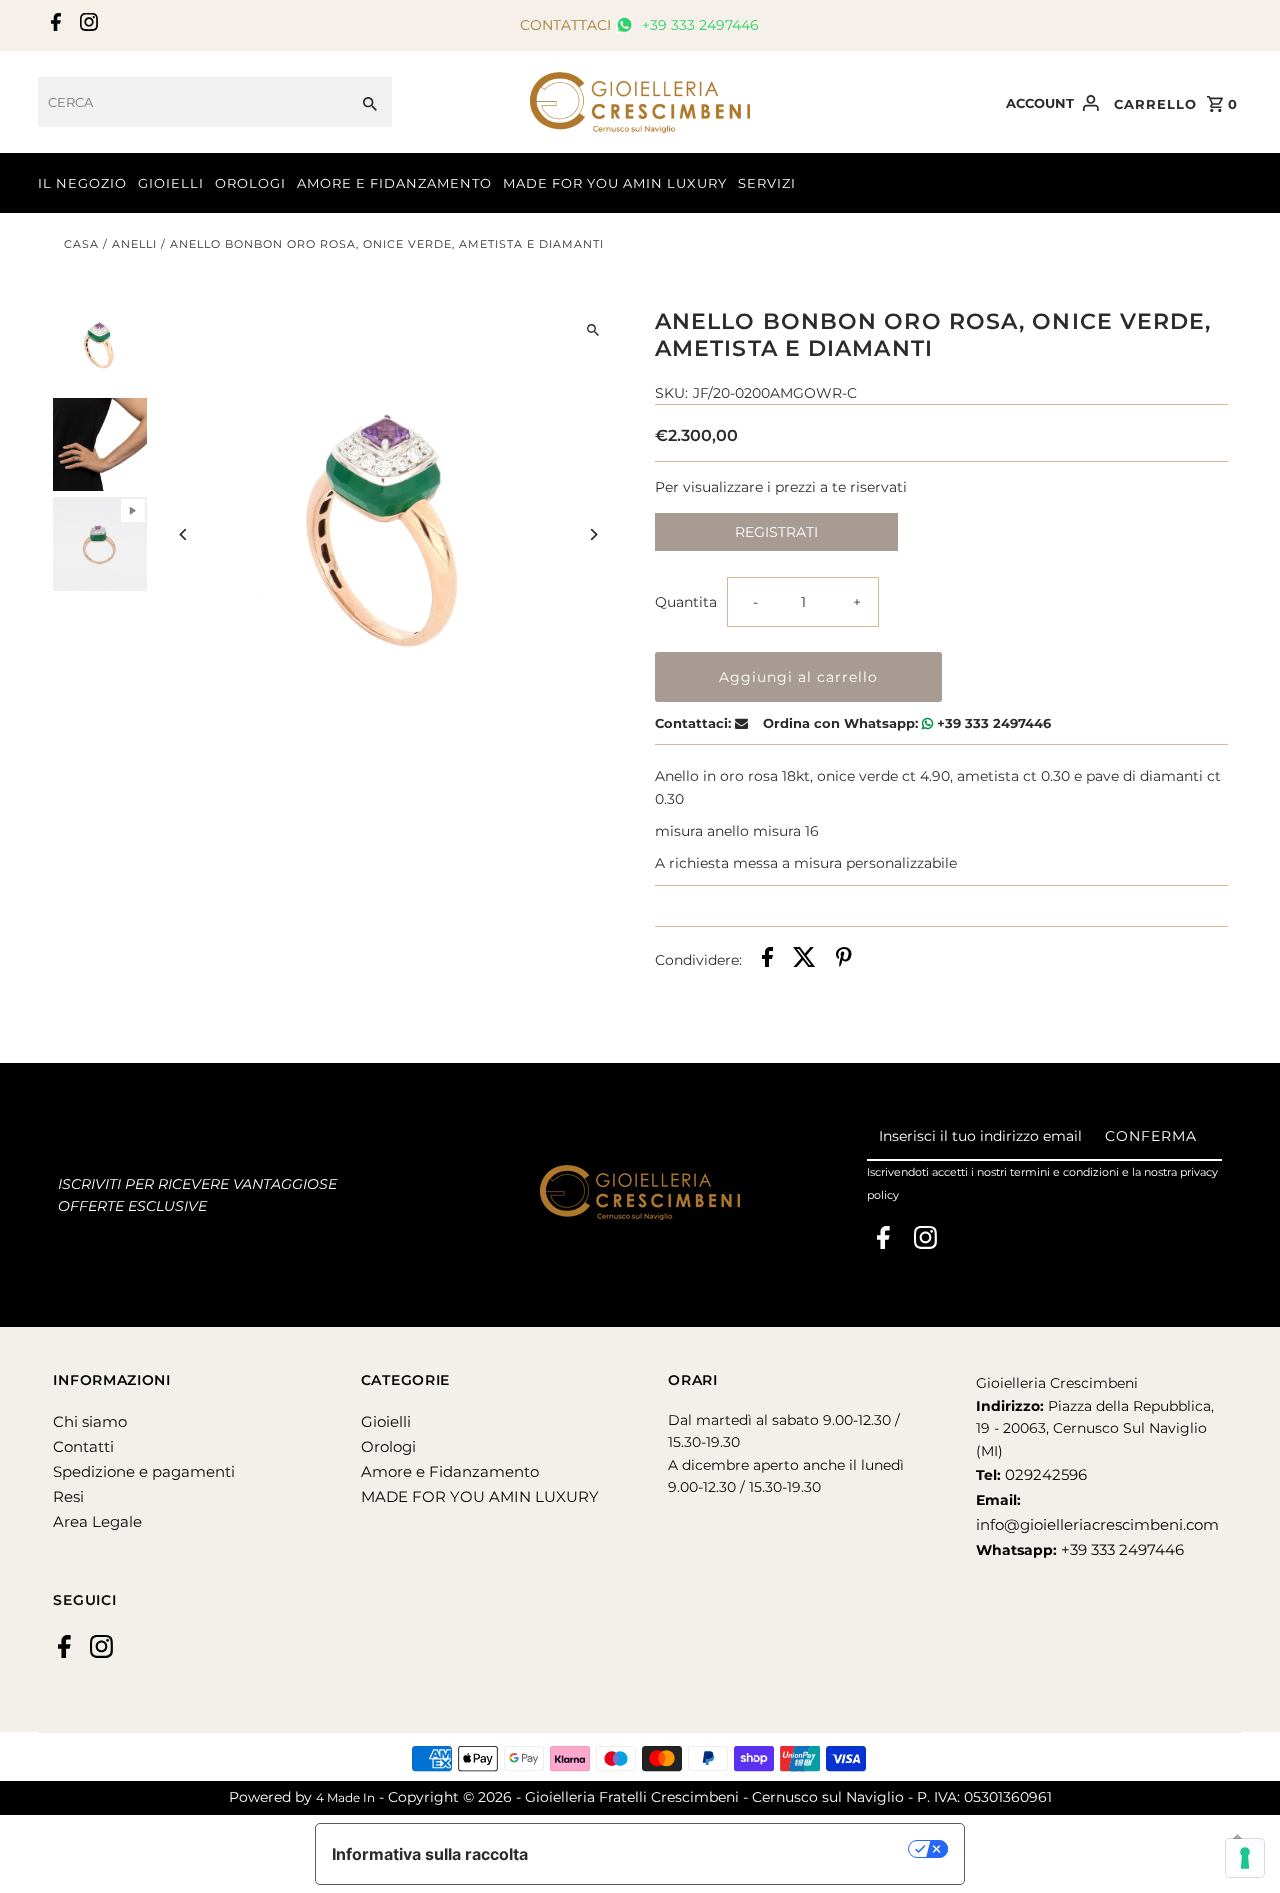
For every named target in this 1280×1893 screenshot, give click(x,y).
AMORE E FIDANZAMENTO (394, 183)
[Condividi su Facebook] (767, 960)
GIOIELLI (171, 183)
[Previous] (184, 534)
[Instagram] (86, 26)
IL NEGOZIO (82, 183)
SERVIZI (767, 183)
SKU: (671, 393)
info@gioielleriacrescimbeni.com (1097, 1524)
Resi (68, 1496)
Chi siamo (90, 1421)
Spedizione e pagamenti (144, 1471)
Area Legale (97, 1521)
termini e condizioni (1064, 1172)
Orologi (388, 1446)
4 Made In (345, 1797)
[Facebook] (53, 26)
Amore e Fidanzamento (450, 1471)
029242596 (1044, 1474)
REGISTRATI (776, 532)
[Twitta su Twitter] (804, 960)
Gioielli (386, 1421)
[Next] (592, 534)
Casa (81, 244)
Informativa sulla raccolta (430, 1854)
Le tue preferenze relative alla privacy (728, 1849)
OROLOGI (250, 183)
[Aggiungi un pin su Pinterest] (844, 960)
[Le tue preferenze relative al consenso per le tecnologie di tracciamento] (1245, 1858)
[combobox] (193, 102)
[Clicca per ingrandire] (592, 330)
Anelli (134, 244)
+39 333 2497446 (698, 25)
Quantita (686, 602)
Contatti (83, 1446)
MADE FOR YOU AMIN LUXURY (615, 183)
